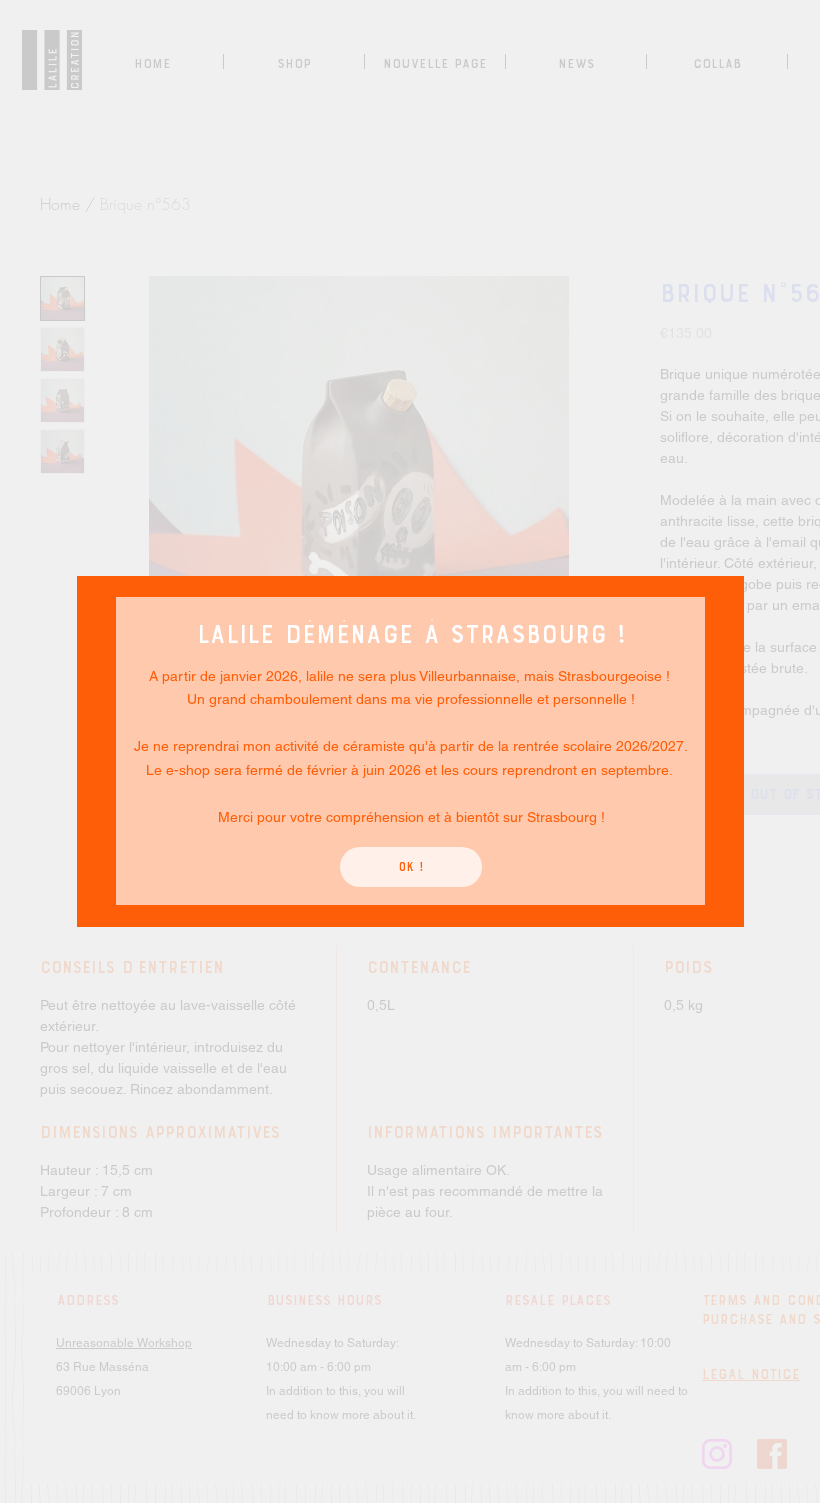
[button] (411, 867)
